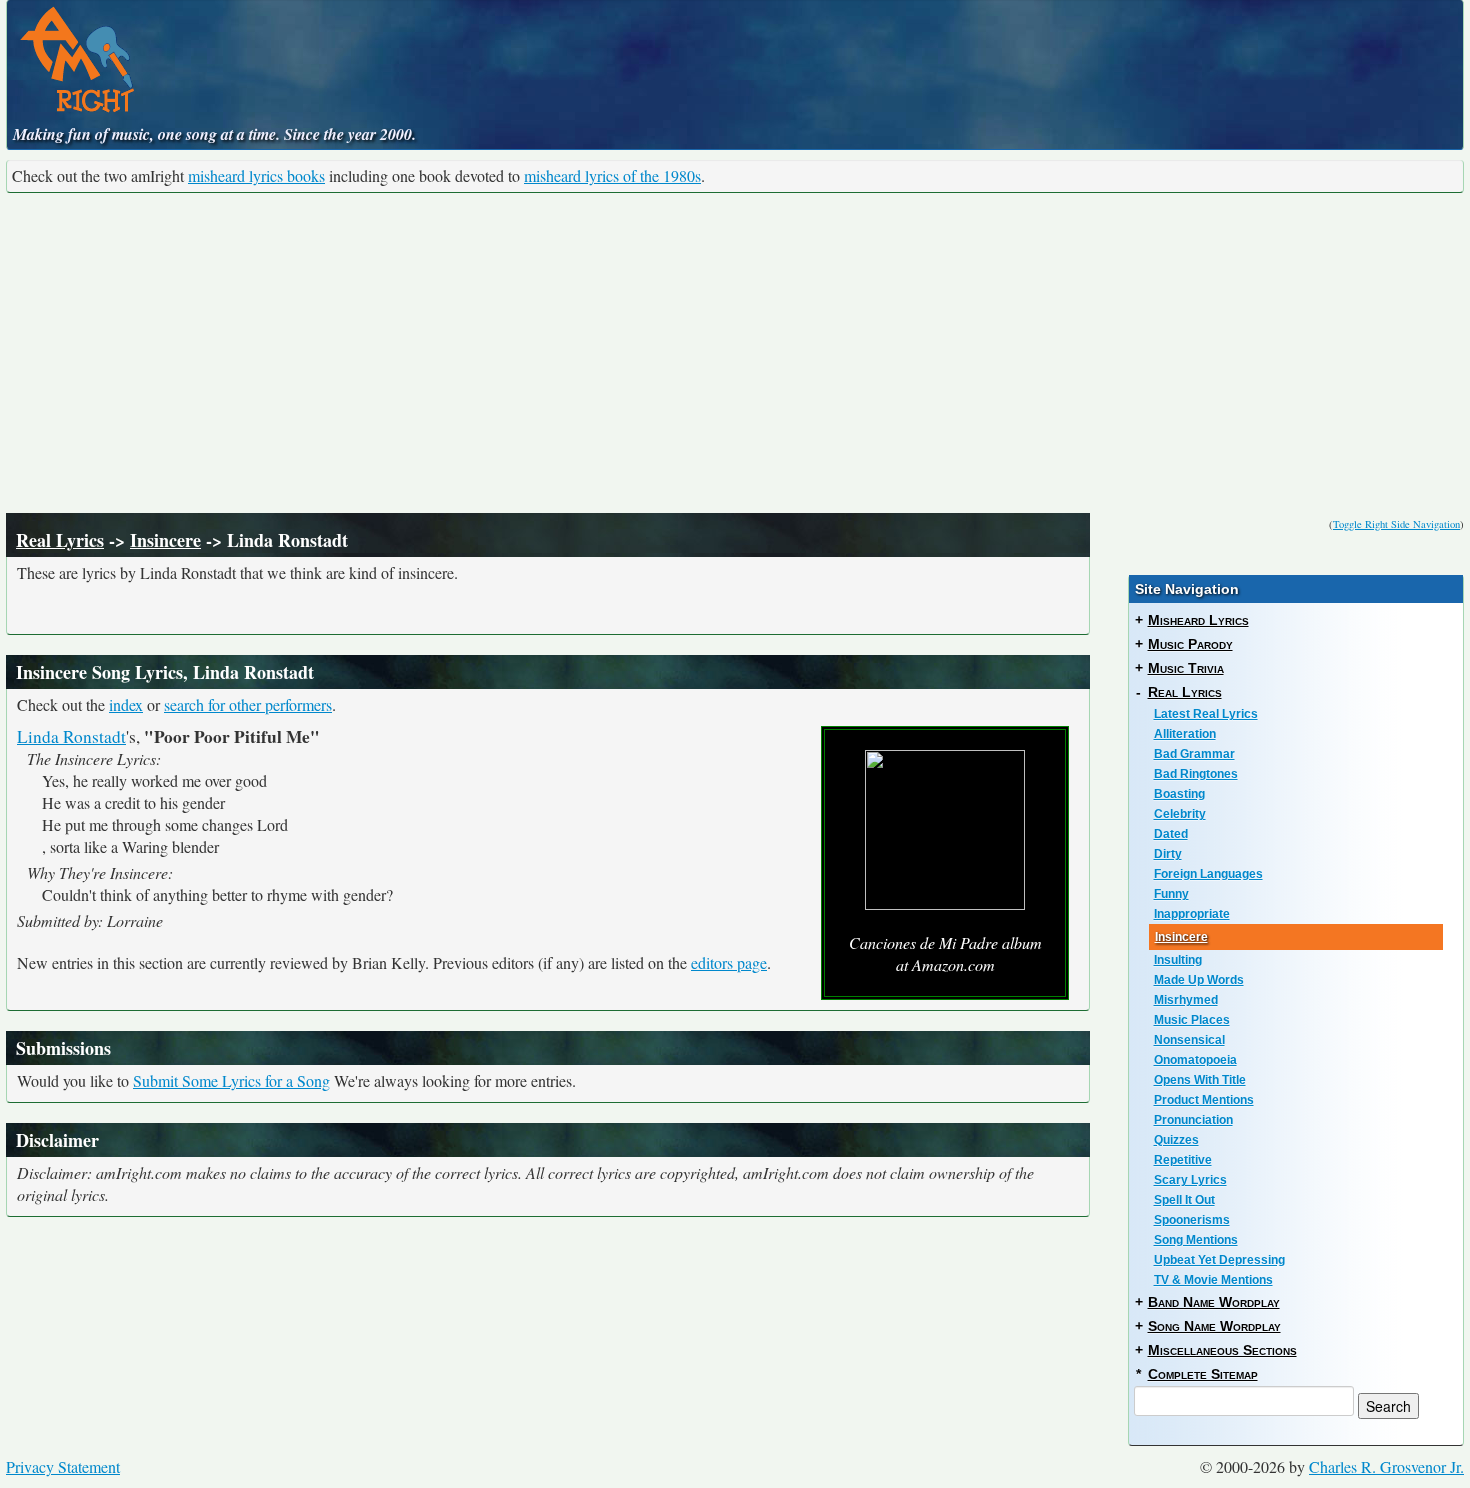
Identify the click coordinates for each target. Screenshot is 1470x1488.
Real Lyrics (60, 540)
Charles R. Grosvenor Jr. (1386, 1466)
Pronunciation (1193, 1120)
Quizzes (1176, 1140)
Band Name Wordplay (1214, 1302)
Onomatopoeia (1195, 1060)
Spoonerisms (1192, 1220)
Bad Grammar (1194, 754)
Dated (1171, 834)
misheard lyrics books (256, 175)
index (126, 704)
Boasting (1179, 794)
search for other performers (248, 704)
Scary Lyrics (1190, 1180)
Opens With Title (1200, 1080)
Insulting (1178, 960)
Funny (1171, 894)
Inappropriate (1192, 914)
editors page (729, 962)
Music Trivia (1186, 668)
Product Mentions (1204, 1100)
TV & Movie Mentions (1213, 1280)
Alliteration (1185, 734)
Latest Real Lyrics (1206, 714)
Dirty (1168, 854)
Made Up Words (1199, 980)
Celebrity (1180, 814)
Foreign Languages (1208, 874)
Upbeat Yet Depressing (1219, 1260)
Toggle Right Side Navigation (1396, 524)
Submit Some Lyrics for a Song (231, 1080)
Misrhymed (1186, 1000)
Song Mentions (1196, 1240)
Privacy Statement (63, 1466)
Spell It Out (1184, 1200)
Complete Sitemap (1203, 1374)
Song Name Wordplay (1214, 1326)
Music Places (1192, 1020)
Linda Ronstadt (71, 736)
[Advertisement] (735, 353)
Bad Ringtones (1196, 774)
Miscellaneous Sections (1222, 1350)
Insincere (165, 540)
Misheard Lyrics (1198, 620)
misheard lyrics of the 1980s (612, 175)
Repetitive (1183, 1160)
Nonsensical (1189, 1040)
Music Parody (1190, 644)
